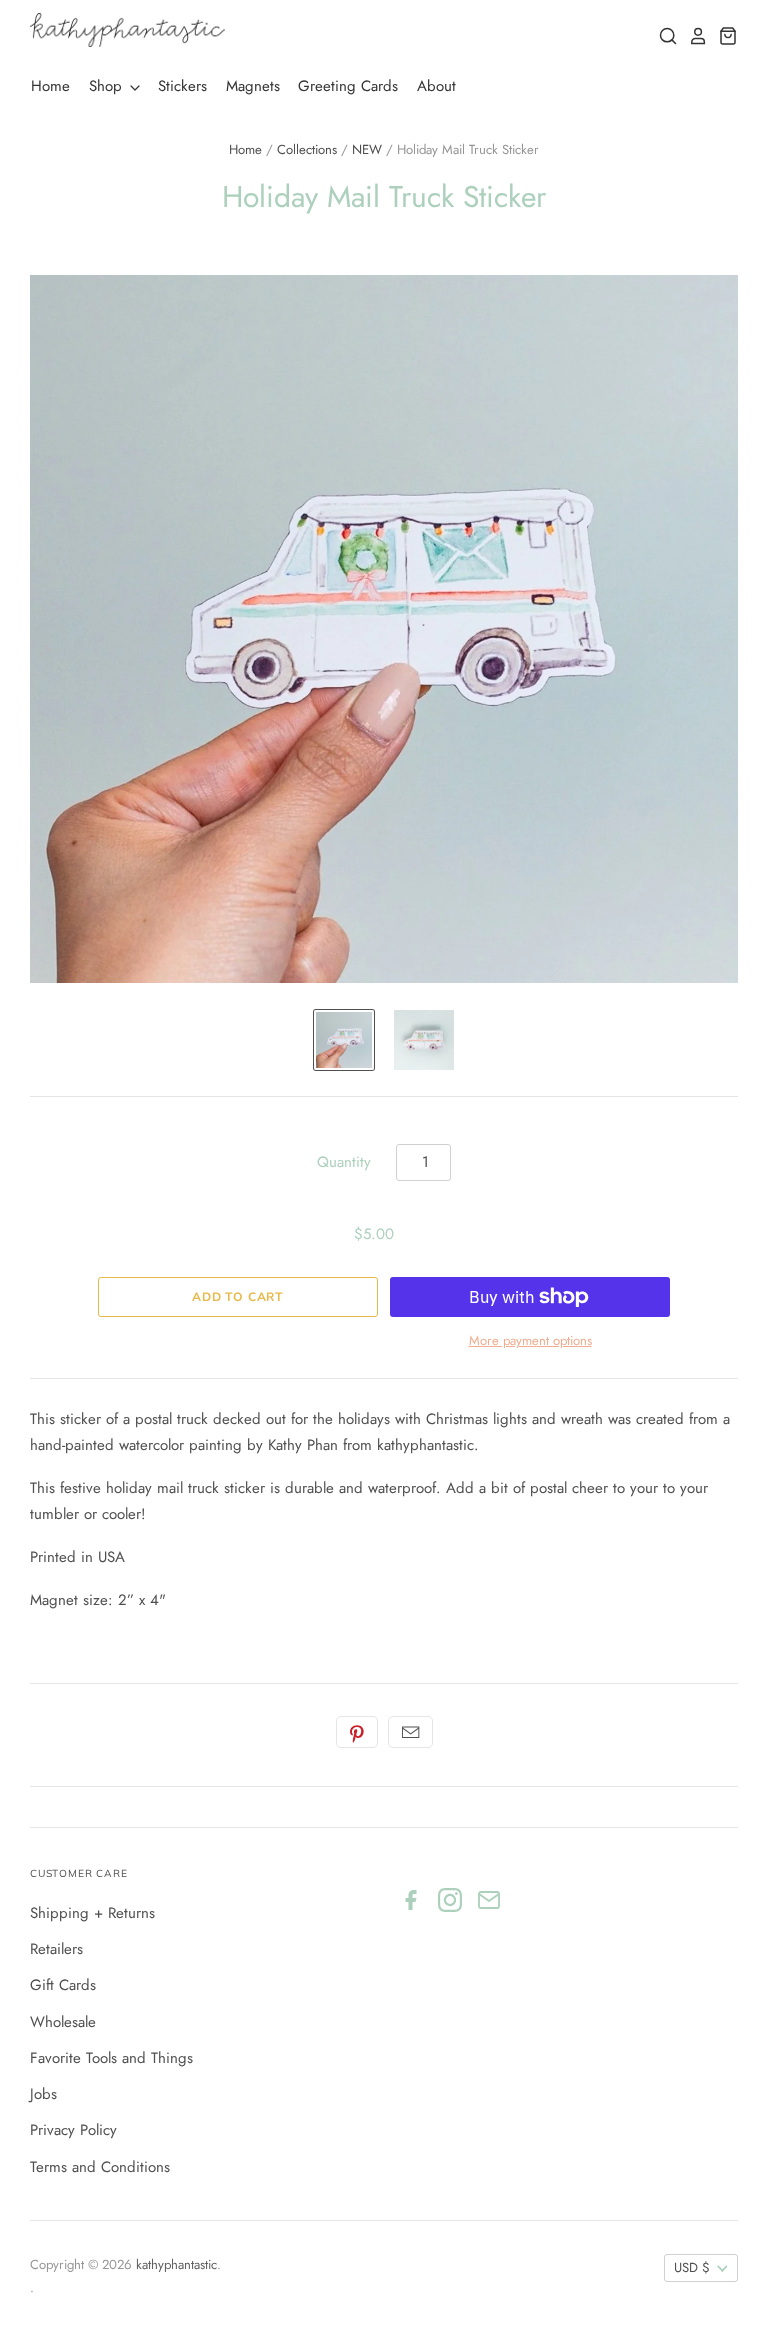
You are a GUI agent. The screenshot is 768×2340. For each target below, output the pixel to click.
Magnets (253, 86)
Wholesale (63, 2022)
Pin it (357, 1732)
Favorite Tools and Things (111, 2058)
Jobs (43, 2094)
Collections (307, 149)
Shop (108, 86)
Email (410, 1732)
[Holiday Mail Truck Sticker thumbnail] (344, 1040)
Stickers (182, 86)
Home (50, 86)
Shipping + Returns (92, 1913)
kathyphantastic (176, 2264)
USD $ (692, 2267)
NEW (367, 149)
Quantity (344, 1162)
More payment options (530, 1340)
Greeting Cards (348, 86)
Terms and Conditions (100, 2167)
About (436, 86)
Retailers (56, 1949)
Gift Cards (63, 1985)
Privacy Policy (73, 2130)
